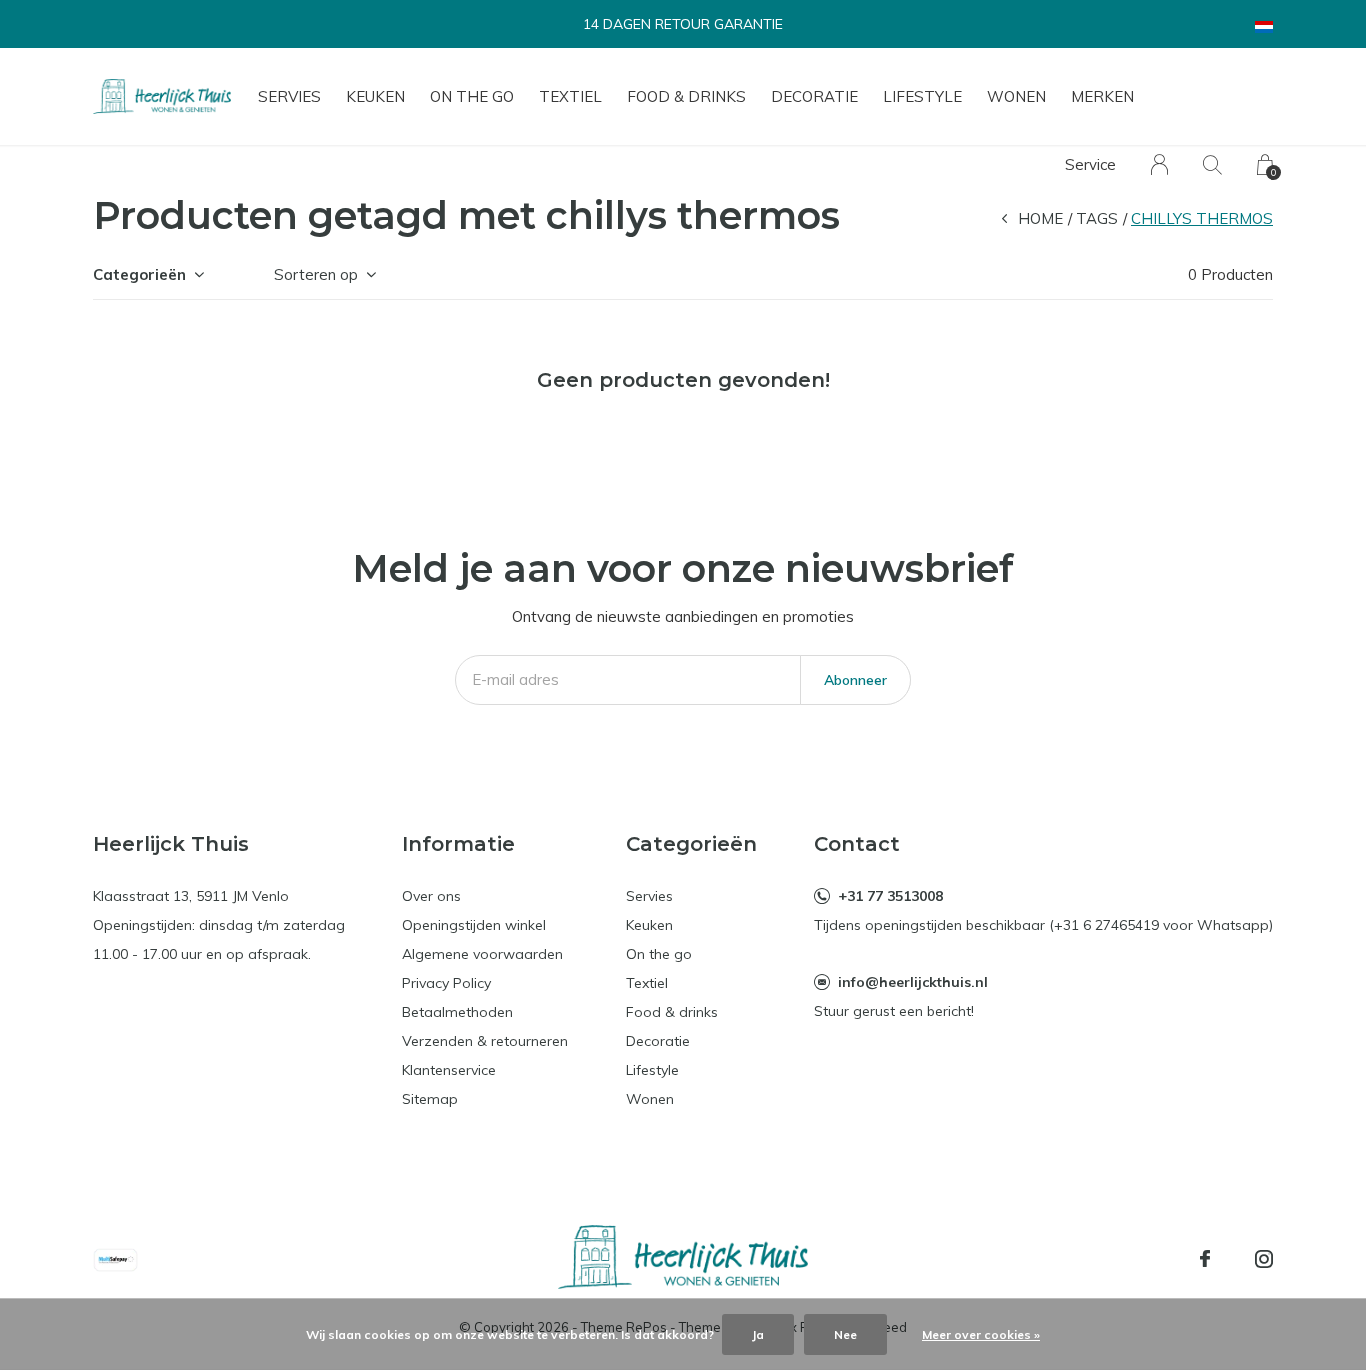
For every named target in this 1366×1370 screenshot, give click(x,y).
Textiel (570, 96)
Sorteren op (316, 274)
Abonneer (855, 680)
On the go (472, 96)
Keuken (375, 96)
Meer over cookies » (981, 1334)
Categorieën (139, 274)
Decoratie (814, 96)
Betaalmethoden (457, 1012)
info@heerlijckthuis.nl (913, 982)
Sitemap (430, 1099)
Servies (289, 96)
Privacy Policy (446, 983)
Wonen (1016, 96)
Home (1040, 218)
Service (1090, 164)
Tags (1097, 218)
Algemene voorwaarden (482, 954)
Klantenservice (449, 1070)
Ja (758, 1334)
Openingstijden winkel (474, 925)
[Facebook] (1205, 1259)
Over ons (431, 896)
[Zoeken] (1212, 164)
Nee (845, 1334)
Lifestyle (922, 96)
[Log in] (1159, 164)
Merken (1102, 96)
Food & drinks (686, 96)
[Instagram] (1264, 1259)
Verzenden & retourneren (485, 1041)
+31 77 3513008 (890, 896)
